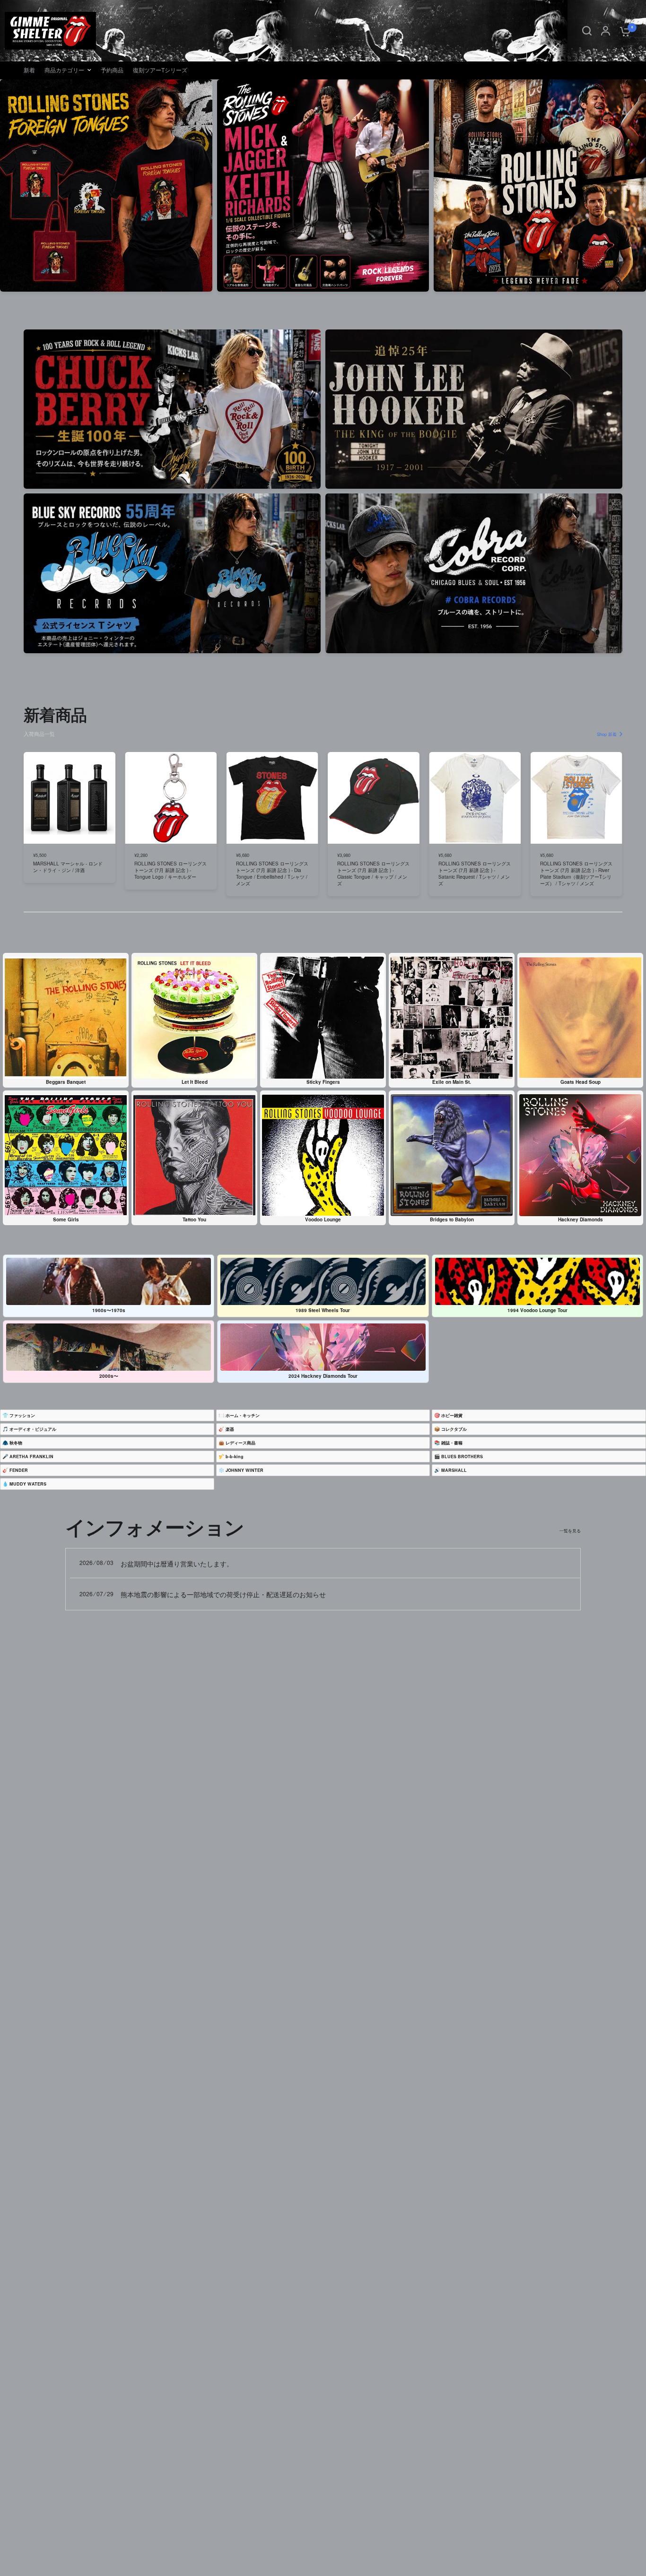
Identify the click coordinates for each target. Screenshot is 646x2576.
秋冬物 (16, 1443)
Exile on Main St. (452, 1082)
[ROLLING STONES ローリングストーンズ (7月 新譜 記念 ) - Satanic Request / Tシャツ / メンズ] (475, 798)
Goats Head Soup (581, 1082)
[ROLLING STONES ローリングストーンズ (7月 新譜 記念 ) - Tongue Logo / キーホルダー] (171, 798)
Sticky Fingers (323, 1082)
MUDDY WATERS (28, 1484)
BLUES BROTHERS (462, 1457)
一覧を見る (570, 1531)
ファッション (22, 1415)
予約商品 (112, 70)
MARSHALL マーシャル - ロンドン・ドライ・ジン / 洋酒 (68, 866)
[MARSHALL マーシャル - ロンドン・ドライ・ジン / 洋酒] (70, 798)
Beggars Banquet (66, 1082)
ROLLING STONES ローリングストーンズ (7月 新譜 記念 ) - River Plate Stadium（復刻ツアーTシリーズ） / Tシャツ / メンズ (576, 873)
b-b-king (235, 1457)
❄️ (241, 1470)
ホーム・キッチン (243, 1415)
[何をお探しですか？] (587, 31)
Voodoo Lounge (323, 1219)
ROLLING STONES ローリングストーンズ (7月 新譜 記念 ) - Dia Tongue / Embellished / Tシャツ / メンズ (272, 873)
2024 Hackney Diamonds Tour (323, 1376)
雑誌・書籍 (452, 1443)
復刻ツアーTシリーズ (160, 70)
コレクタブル (454, 1429)
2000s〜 (109, 1376)
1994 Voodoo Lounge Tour (537, 1310)
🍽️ (239, 1415)
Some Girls (66, 1219)
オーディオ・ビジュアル (33, 1429)
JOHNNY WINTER (244, 1470)
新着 (29, 70)
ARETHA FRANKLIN (31, 1457)
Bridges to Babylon (452, 1219)
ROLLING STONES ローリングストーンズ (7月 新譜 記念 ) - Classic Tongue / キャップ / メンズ (373, 873)
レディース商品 (240, 1443)
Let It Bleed (195, 1082)
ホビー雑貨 (452, 1415)
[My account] (606, 31)
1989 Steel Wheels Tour (323, 1310)
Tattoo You (194, 1219)
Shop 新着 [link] (607, 734)
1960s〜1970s (109, 1310)
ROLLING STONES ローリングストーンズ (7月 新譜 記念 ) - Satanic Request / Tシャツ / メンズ (475, 873)
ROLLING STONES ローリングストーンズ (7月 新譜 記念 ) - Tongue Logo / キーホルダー (170, 870)
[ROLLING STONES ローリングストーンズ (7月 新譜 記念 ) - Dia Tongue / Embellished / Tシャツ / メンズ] (272, 798)
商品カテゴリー (64, 70)
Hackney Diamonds (581, 1219)
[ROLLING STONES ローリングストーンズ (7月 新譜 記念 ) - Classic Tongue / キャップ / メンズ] (374, 798)
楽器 (230, 1429)
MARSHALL (454, 1470)
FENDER (19, 1470)
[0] (623, 31)
